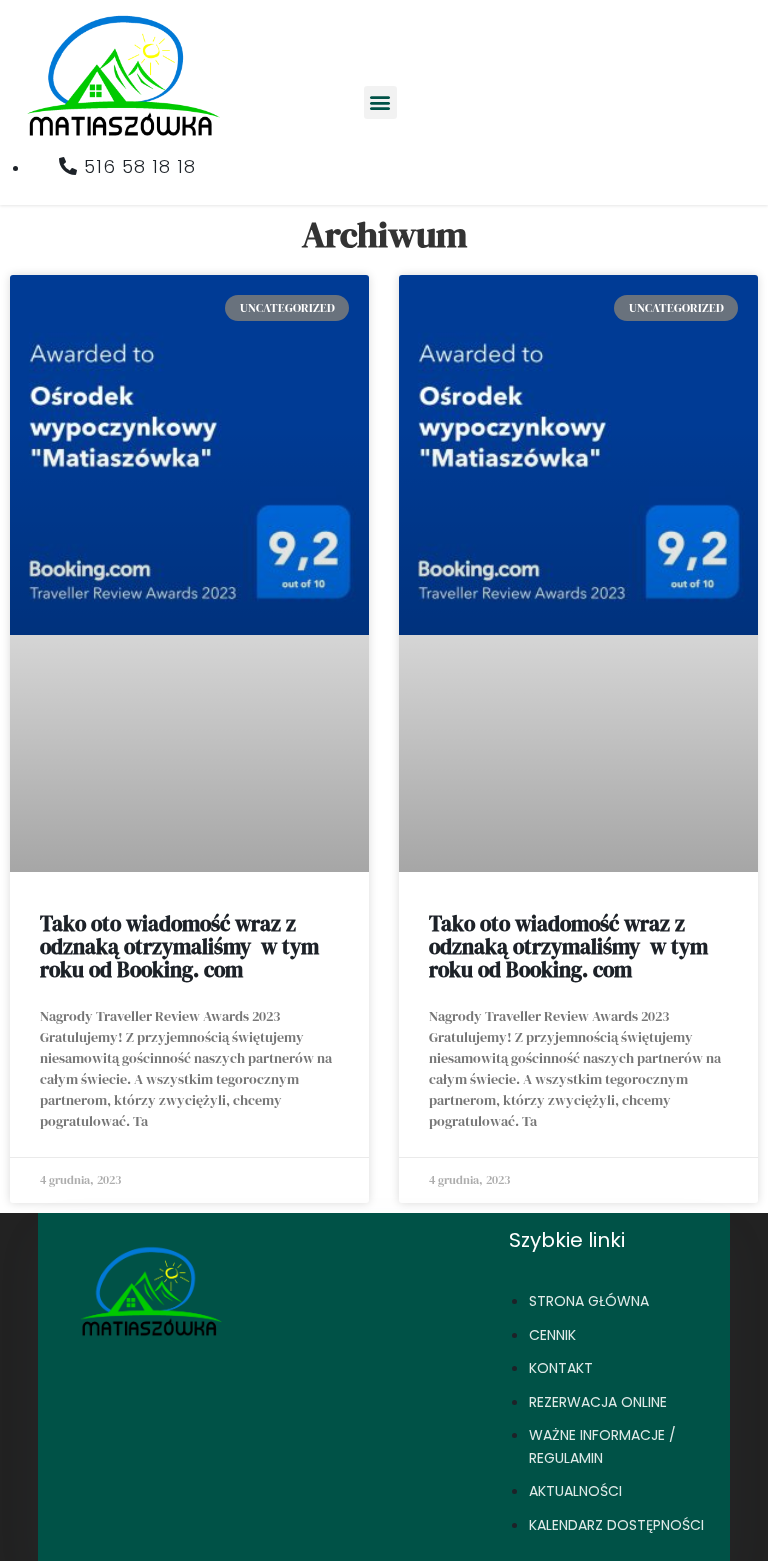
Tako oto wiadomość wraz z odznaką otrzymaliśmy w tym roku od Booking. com (179, 946)
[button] (380, 102)
